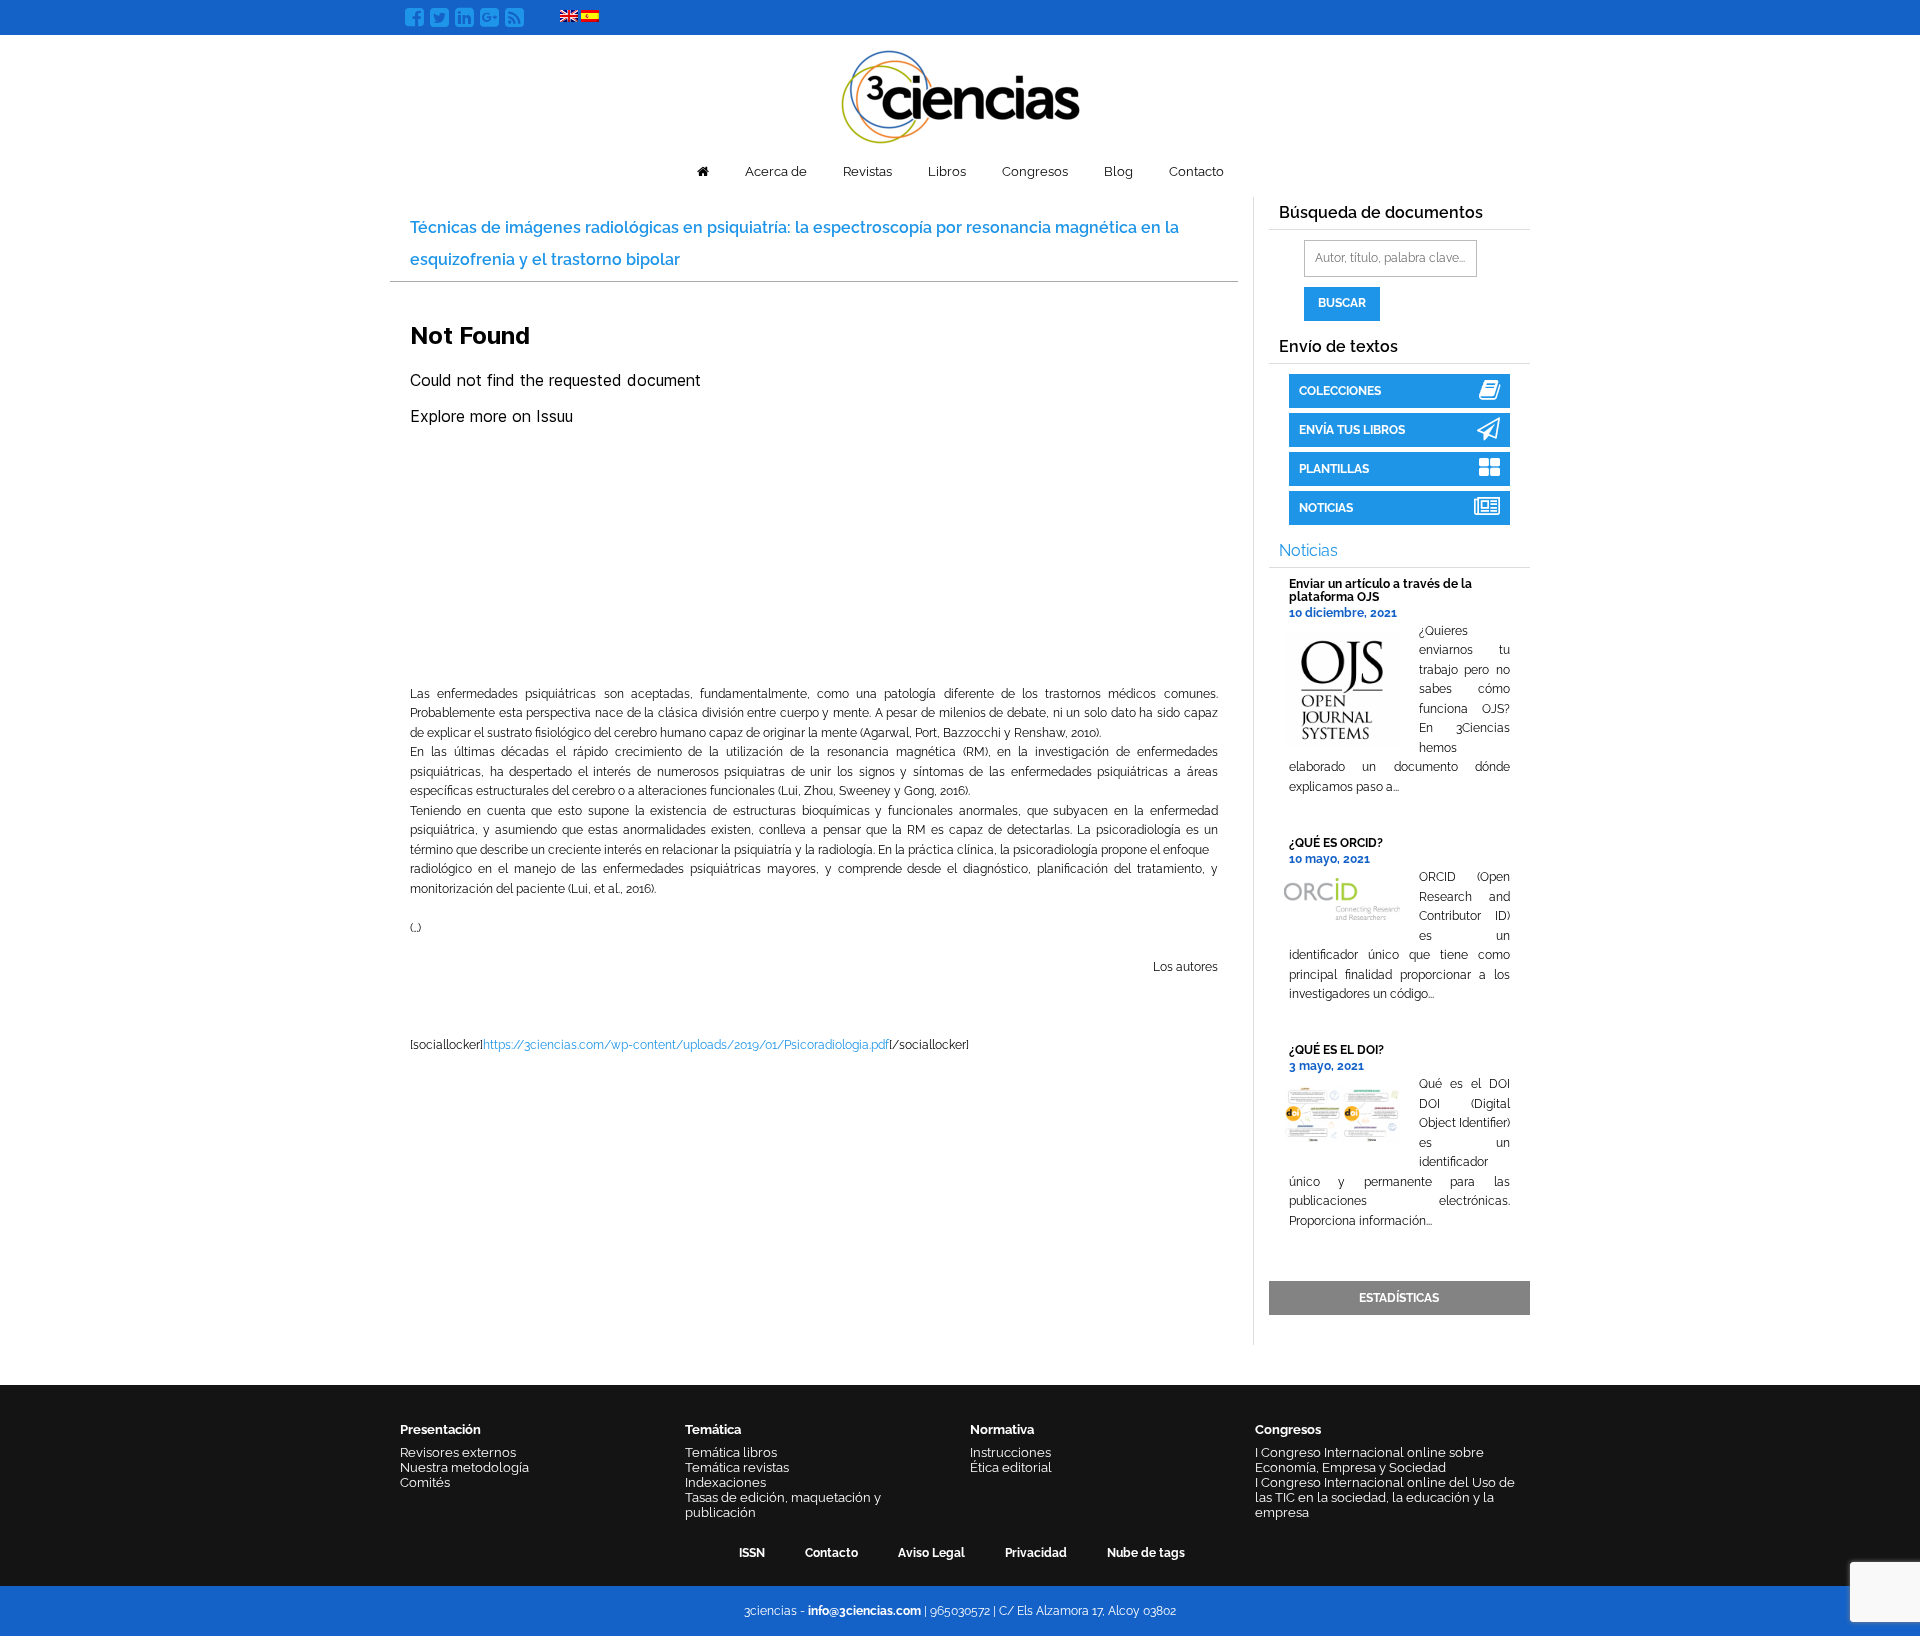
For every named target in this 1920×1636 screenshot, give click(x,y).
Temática (713, 1429)
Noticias (1326, 508)
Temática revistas (737, 1467)
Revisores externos (458, 1452)
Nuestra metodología (464, 1467)
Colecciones (1340, 391)
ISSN (752, 1553)
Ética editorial (1011, 1467)
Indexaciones (725, 1482)
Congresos (1035, 171)
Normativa (1002, 1429)
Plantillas (1334, 469)
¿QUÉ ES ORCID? (1336, 843)
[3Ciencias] (960, 94)
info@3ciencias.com (864, 1611)
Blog (1118, 171)
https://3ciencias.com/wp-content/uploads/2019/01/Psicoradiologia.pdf (686, 1045)
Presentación (440, 1429)
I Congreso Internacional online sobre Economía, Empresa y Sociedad (1369, 1460)
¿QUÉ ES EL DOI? (1336, 1050)
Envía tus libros (1352, 430)
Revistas (867, 171)
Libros (947, 171)
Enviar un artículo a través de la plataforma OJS (1380, 590)
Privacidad (1036, 1553)
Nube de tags (1146, 1553)
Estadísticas (1399, 1298)
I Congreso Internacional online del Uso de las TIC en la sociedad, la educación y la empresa (1385, 1497)
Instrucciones (1010, 1452)
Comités (425, 1482)
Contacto (1196, 171)
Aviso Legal (931, 1553)
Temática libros (731, 1452)
